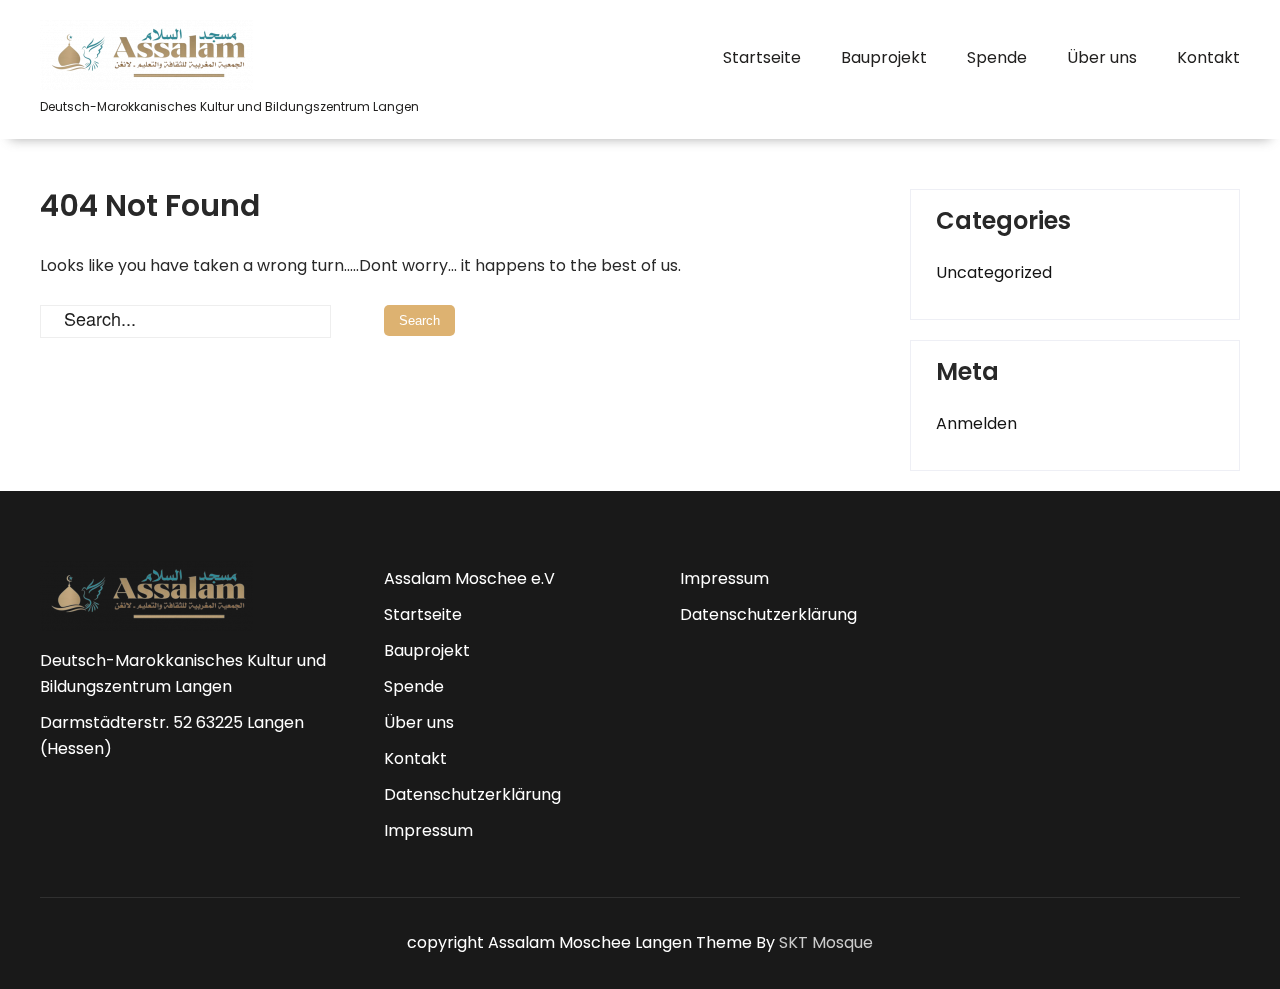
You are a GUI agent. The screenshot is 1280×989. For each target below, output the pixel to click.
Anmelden (976, 423)
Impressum (428, 830)
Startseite (762, 57)
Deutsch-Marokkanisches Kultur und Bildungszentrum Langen (183, 673)
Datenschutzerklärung (472, 794)
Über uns (1102, 57)
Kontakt (1208, 57)
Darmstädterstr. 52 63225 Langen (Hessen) (172, 735)
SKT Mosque (826, 942)
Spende (997, 57)
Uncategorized (994, 272)
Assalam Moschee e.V (469, 578)
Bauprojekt (884, 57)
